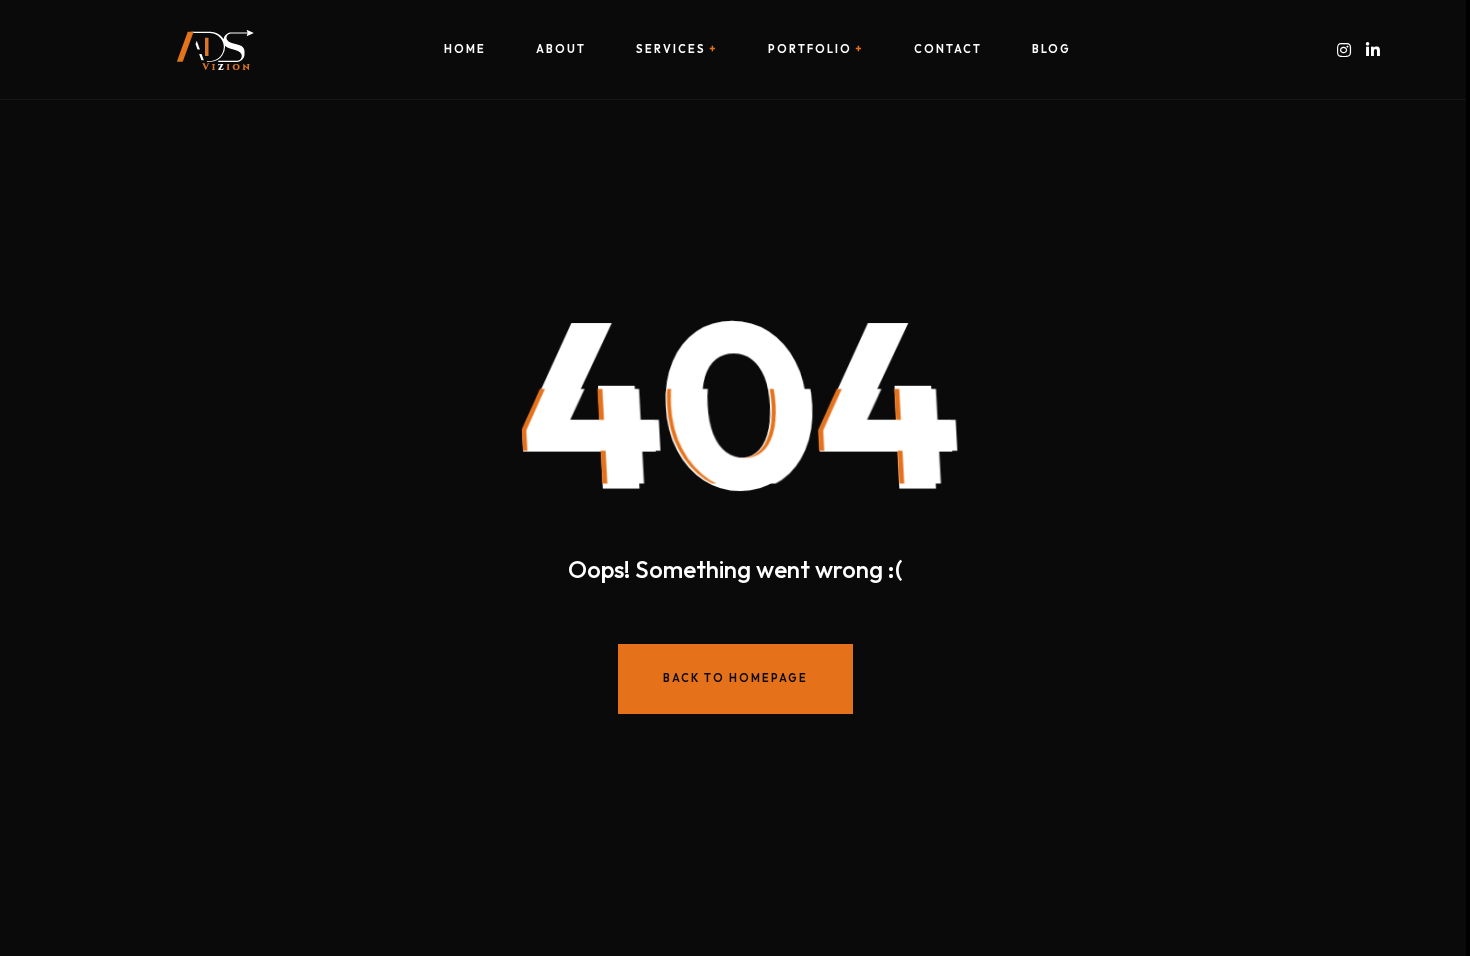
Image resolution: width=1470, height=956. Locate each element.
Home (465, 49)
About (561, 49)
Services (671, 49)
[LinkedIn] (1373, 49)
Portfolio (810, 49)
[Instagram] (1344, 49)
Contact (948, 49)
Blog (1051, 49)
